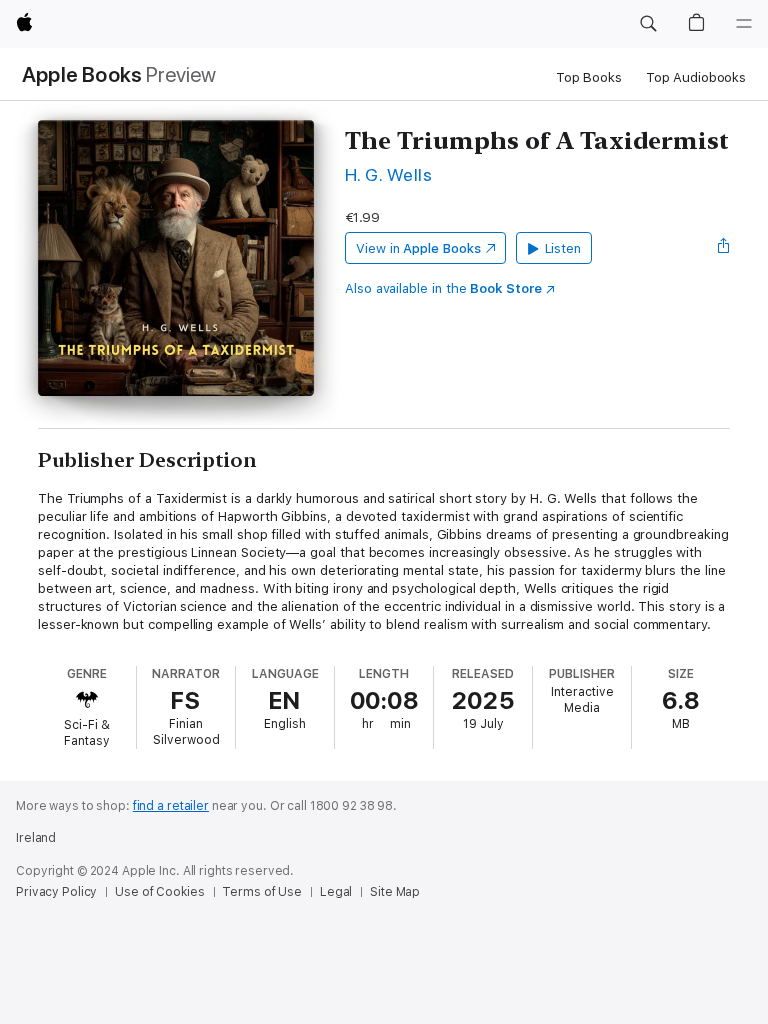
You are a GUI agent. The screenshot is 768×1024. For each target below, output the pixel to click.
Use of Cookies (159, 892)
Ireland (36, 838)
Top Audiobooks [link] (696, 77)
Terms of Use (262, 892)
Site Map (395, 892)
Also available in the (443, 288)
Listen (563, 248)
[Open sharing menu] (724, 248)
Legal (336, 892)
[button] (648, 24)
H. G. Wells (388, 174)
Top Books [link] (589, 77)
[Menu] (744, 24)
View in (418, 248)
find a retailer (171, 806)
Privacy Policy (56, 892)
